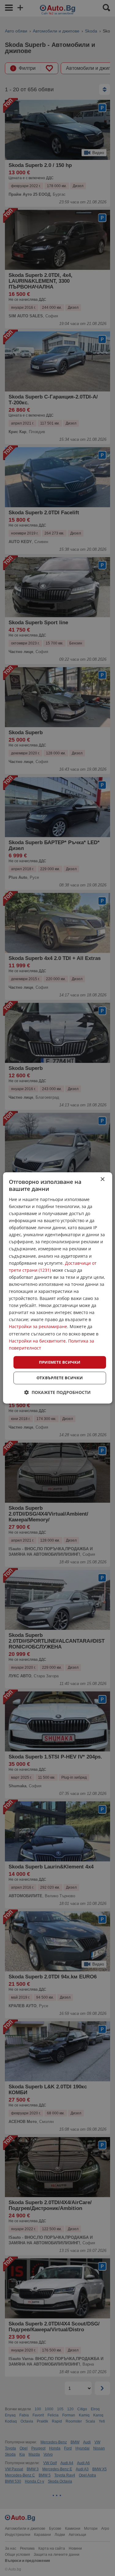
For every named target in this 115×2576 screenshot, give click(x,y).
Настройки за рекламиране (38, 1327)
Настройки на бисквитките (37, 1341)
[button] (57, 1393)
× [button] (102, 1179)
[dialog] (57, 1288)
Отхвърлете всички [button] (60, 1378)
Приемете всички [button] (60, 1362)
